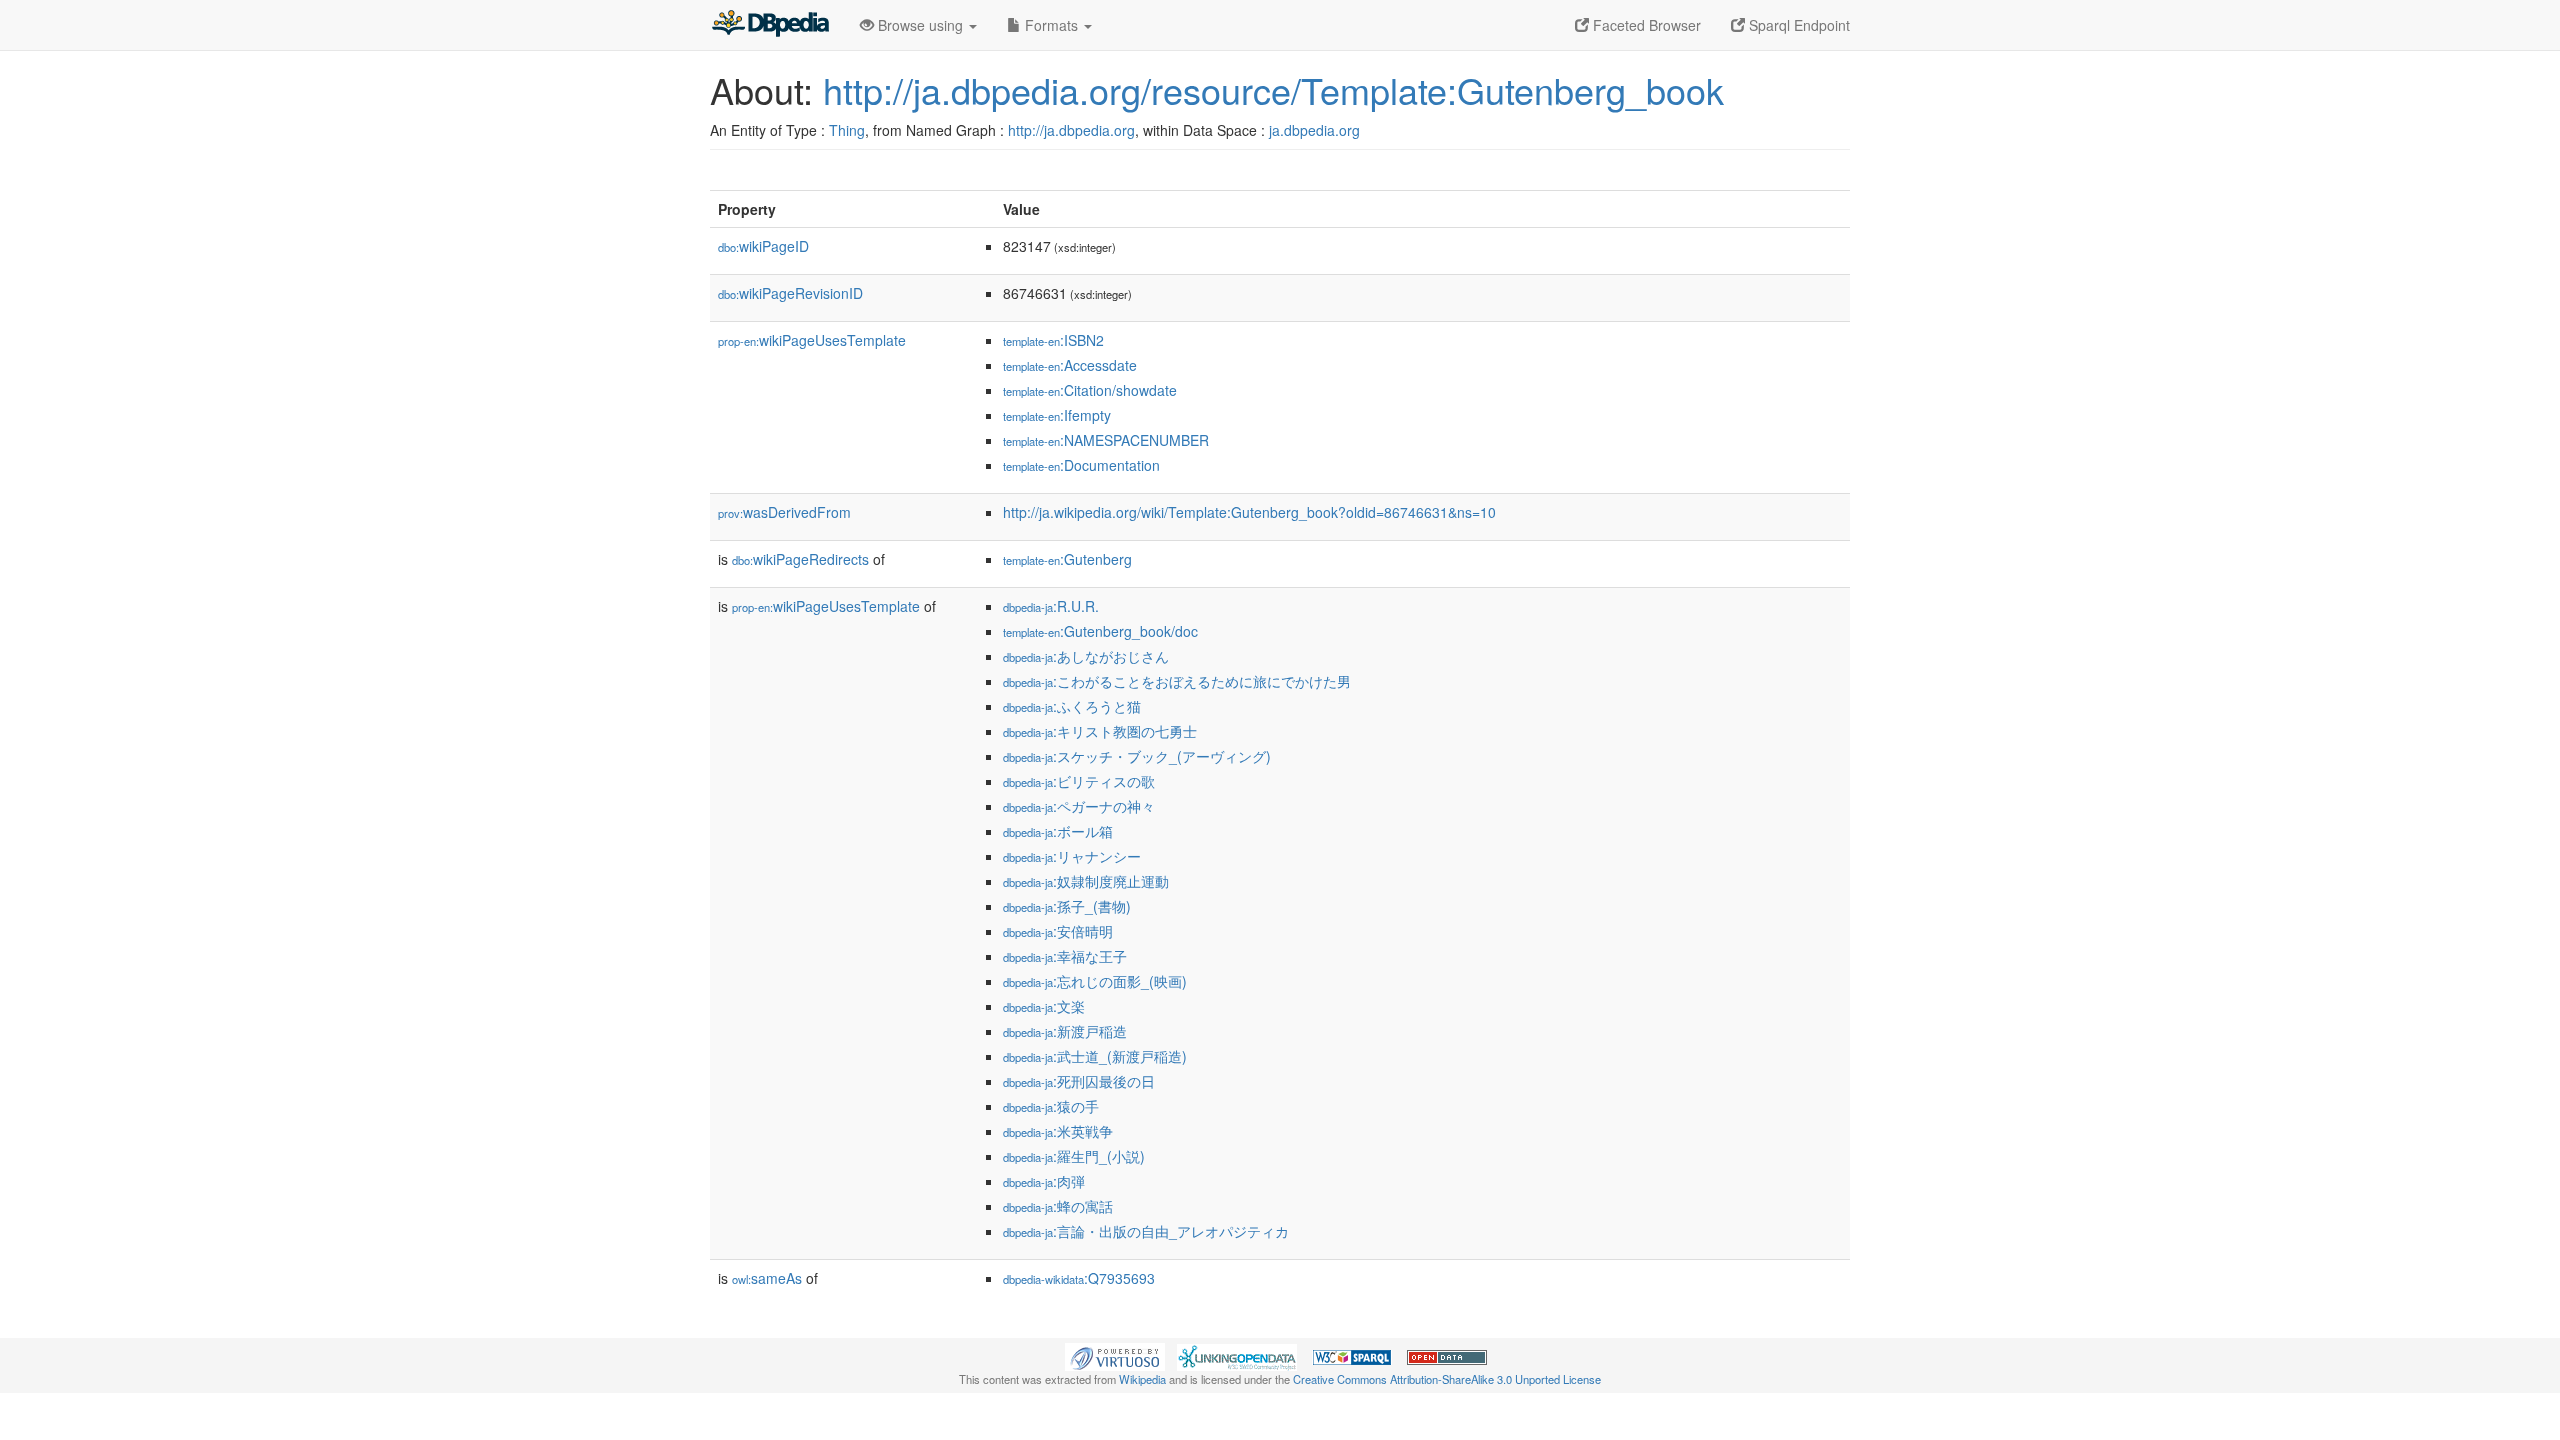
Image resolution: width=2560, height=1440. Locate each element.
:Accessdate (1070, 365)
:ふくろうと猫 (1072, 706)
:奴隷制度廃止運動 (1086, 881)
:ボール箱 (1058, 831)
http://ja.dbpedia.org (1071, 130)
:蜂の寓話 (1058, 1206)
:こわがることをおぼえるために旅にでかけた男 (1177, 681)
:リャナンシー (1072, 856)
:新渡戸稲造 (1065, 1031)
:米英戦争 (1058, 1131)
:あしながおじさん (1086, 656)
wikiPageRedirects (800, 559)
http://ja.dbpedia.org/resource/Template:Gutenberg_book (1273, 89)
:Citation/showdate (1090, 390)
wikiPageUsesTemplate (812, 340)
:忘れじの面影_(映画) (1095, 981)
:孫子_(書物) (1067, 906)
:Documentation (1081, 465)
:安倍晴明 (1058, 931)
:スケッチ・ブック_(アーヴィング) (1137, 756)
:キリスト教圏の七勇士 (1100, 731)
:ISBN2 (1053, 340)
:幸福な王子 (1065, 956)
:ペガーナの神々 (1079, 806)
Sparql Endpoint (1797, 25)
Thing (847, 130)
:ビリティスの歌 (1079, 781)
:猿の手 (1051, 1106)
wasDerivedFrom (784, 512)
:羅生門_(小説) (1074, 1156)
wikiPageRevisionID (790, 293)
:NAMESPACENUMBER (1106, 440)
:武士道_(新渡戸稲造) (1095, 1056)
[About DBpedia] (770, 25)
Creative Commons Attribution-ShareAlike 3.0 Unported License (1447, 1379)
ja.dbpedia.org (1314, 130)
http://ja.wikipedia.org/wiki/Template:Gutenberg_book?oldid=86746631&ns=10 (1249, 512)
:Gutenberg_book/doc (1100, 631)
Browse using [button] (920, 25)
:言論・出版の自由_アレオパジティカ (1146, 1231)
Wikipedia (1142, 1379)
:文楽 (1044, 1006)
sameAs (767, 1278)
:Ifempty (1057, 415)
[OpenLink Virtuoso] (1115, 1355)
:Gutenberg (1067, 559)
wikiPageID (763, 246)
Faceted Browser (1645, 25)
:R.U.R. (1051, 606)
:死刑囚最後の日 (1079, 1081)
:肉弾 (1044, 1181)
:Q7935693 (1079, 1278)
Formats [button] (1051, 25)
